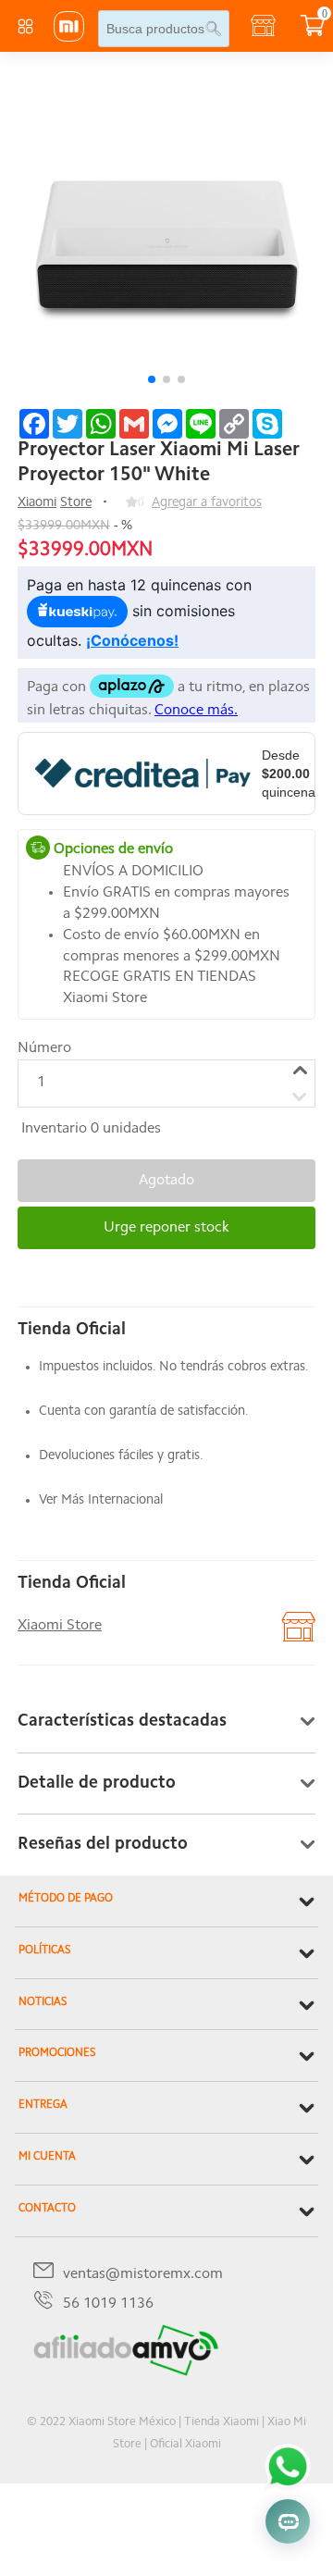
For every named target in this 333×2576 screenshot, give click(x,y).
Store (76, 503)
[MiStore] (126, 2372)
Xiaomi (37, 503)
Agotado (166, 1181)
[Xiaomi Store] (69, 38)
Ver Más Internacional (101, 1500)
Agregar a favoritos (207, 503)
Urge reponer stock (166, 1228)
